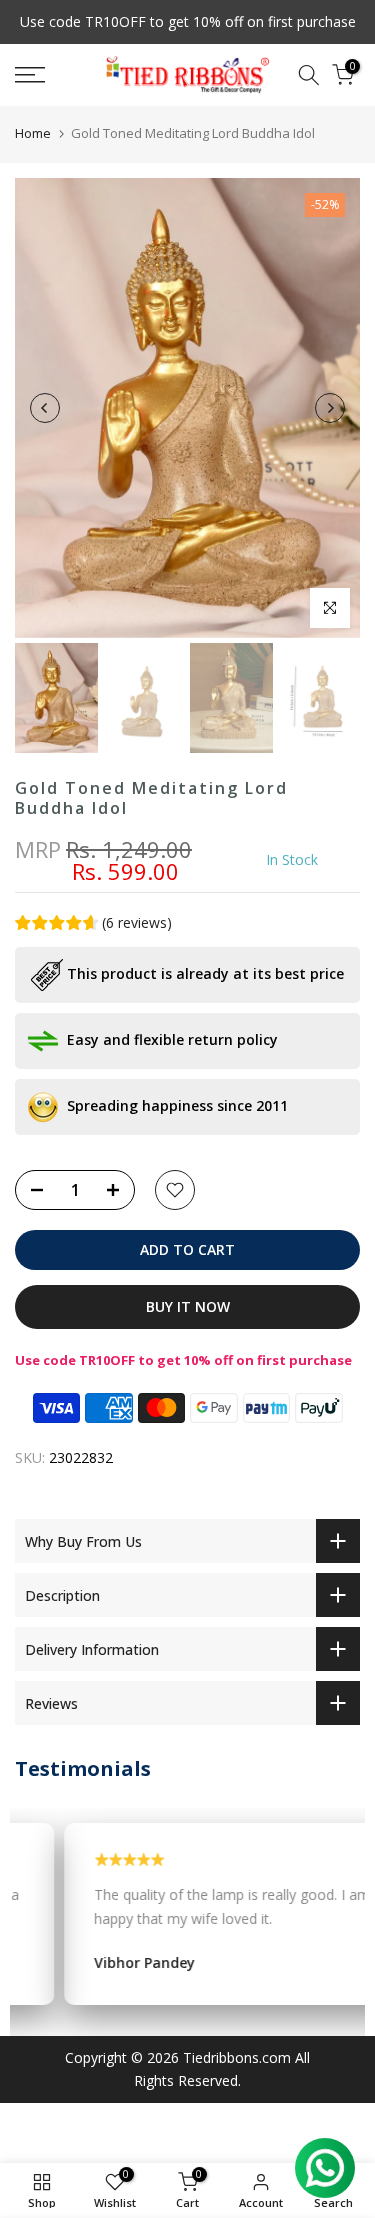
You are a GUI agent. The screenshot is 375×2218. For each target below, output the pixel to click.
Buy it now (188, 1306)
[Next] (330, 408)
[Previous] (45, 408)
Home (33, 133)
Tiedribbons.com (237, 2057)
